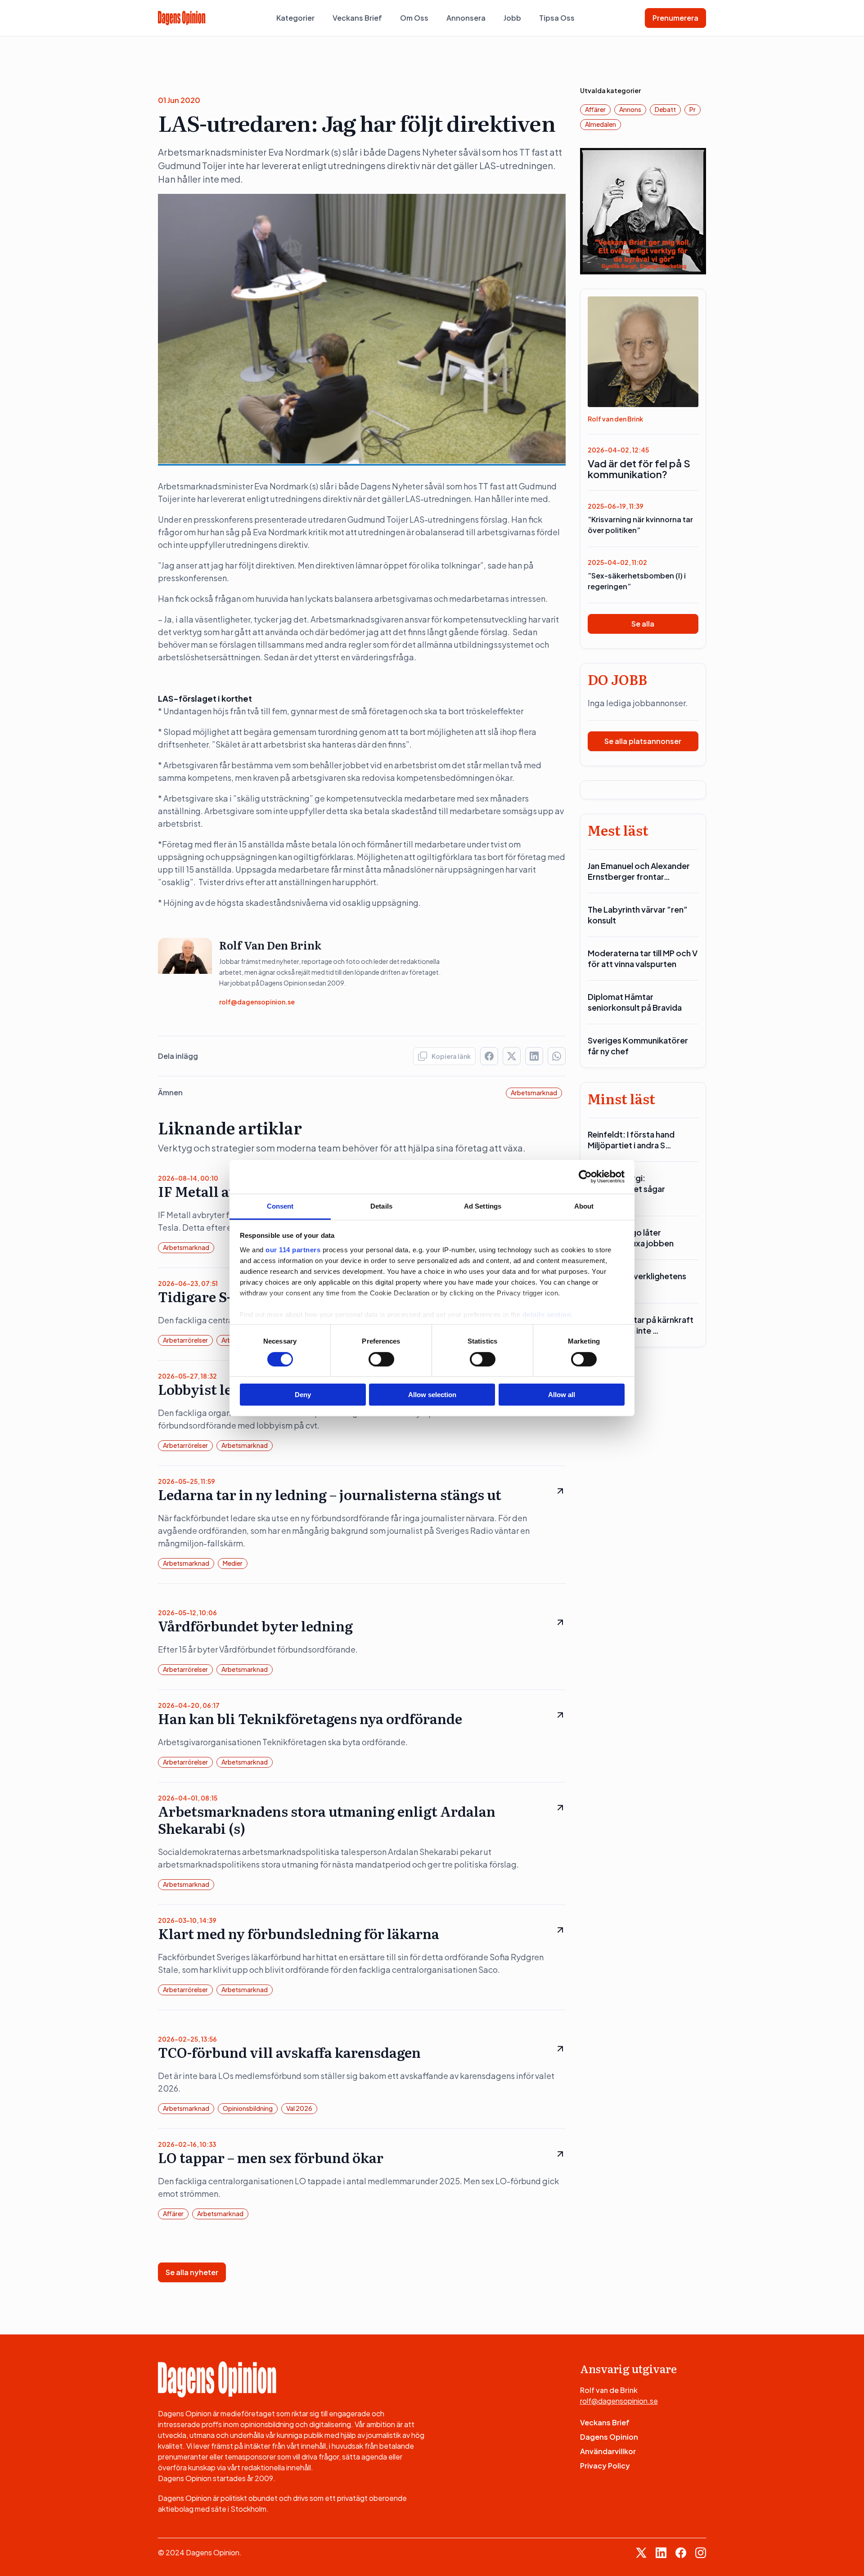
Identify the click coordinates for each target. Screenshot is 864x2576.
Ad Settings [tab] (483, 1206)
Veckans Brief (357, 18)
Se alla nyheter (192, 2272)
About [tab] (584, 1206)
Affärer (173, 2213)
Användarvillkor (608, 2451)
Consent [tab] (280, 1206)
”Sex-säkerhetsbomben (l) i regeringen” (637, 581)
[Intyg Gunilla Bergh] (643, 210)
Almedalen (601, 124)
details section (547, 1314)
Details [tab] (381, 1206)
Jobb (512, 18)
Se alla (643, 624)
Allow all (562, 1395)
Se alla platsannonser (643, 741)
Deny (303, 1395)
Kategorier (295, 18)
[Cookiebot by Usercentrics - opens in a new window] (585, 1177)
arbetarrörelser (185, 1340)
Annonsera (466, 18)
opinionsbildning (248, 2108)
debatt (665, 109)
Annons (630, 109)
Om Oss (414, 18)
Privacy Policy (605, 2466)
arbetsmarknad (534, 1093)
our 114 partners (293, 1249)
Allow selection (432, 1395)
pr (693, 109)
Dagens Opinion (609, 2437)
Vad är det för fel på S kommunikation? (639, 469)
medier (233, 1563)
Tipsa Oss (557, 18)
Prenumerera (675, 18)
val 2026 (299, 2108)
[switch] (381, 1359)
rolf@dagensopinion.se (257, 1002)
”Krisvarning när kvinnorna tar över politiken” (640, 525)
